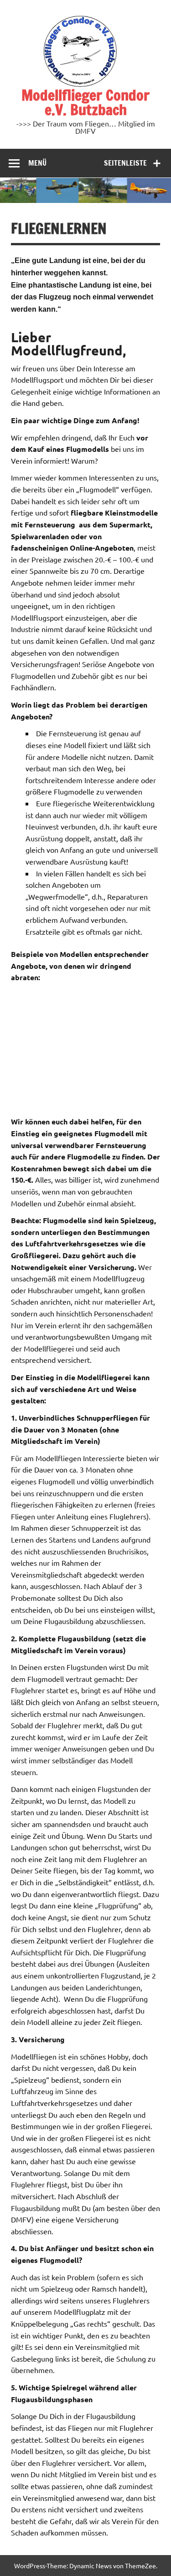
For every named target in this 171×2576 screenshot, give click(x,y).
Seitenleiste (125, 163)
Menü (37, 163)
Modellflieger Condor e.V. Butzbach (85, 102)
